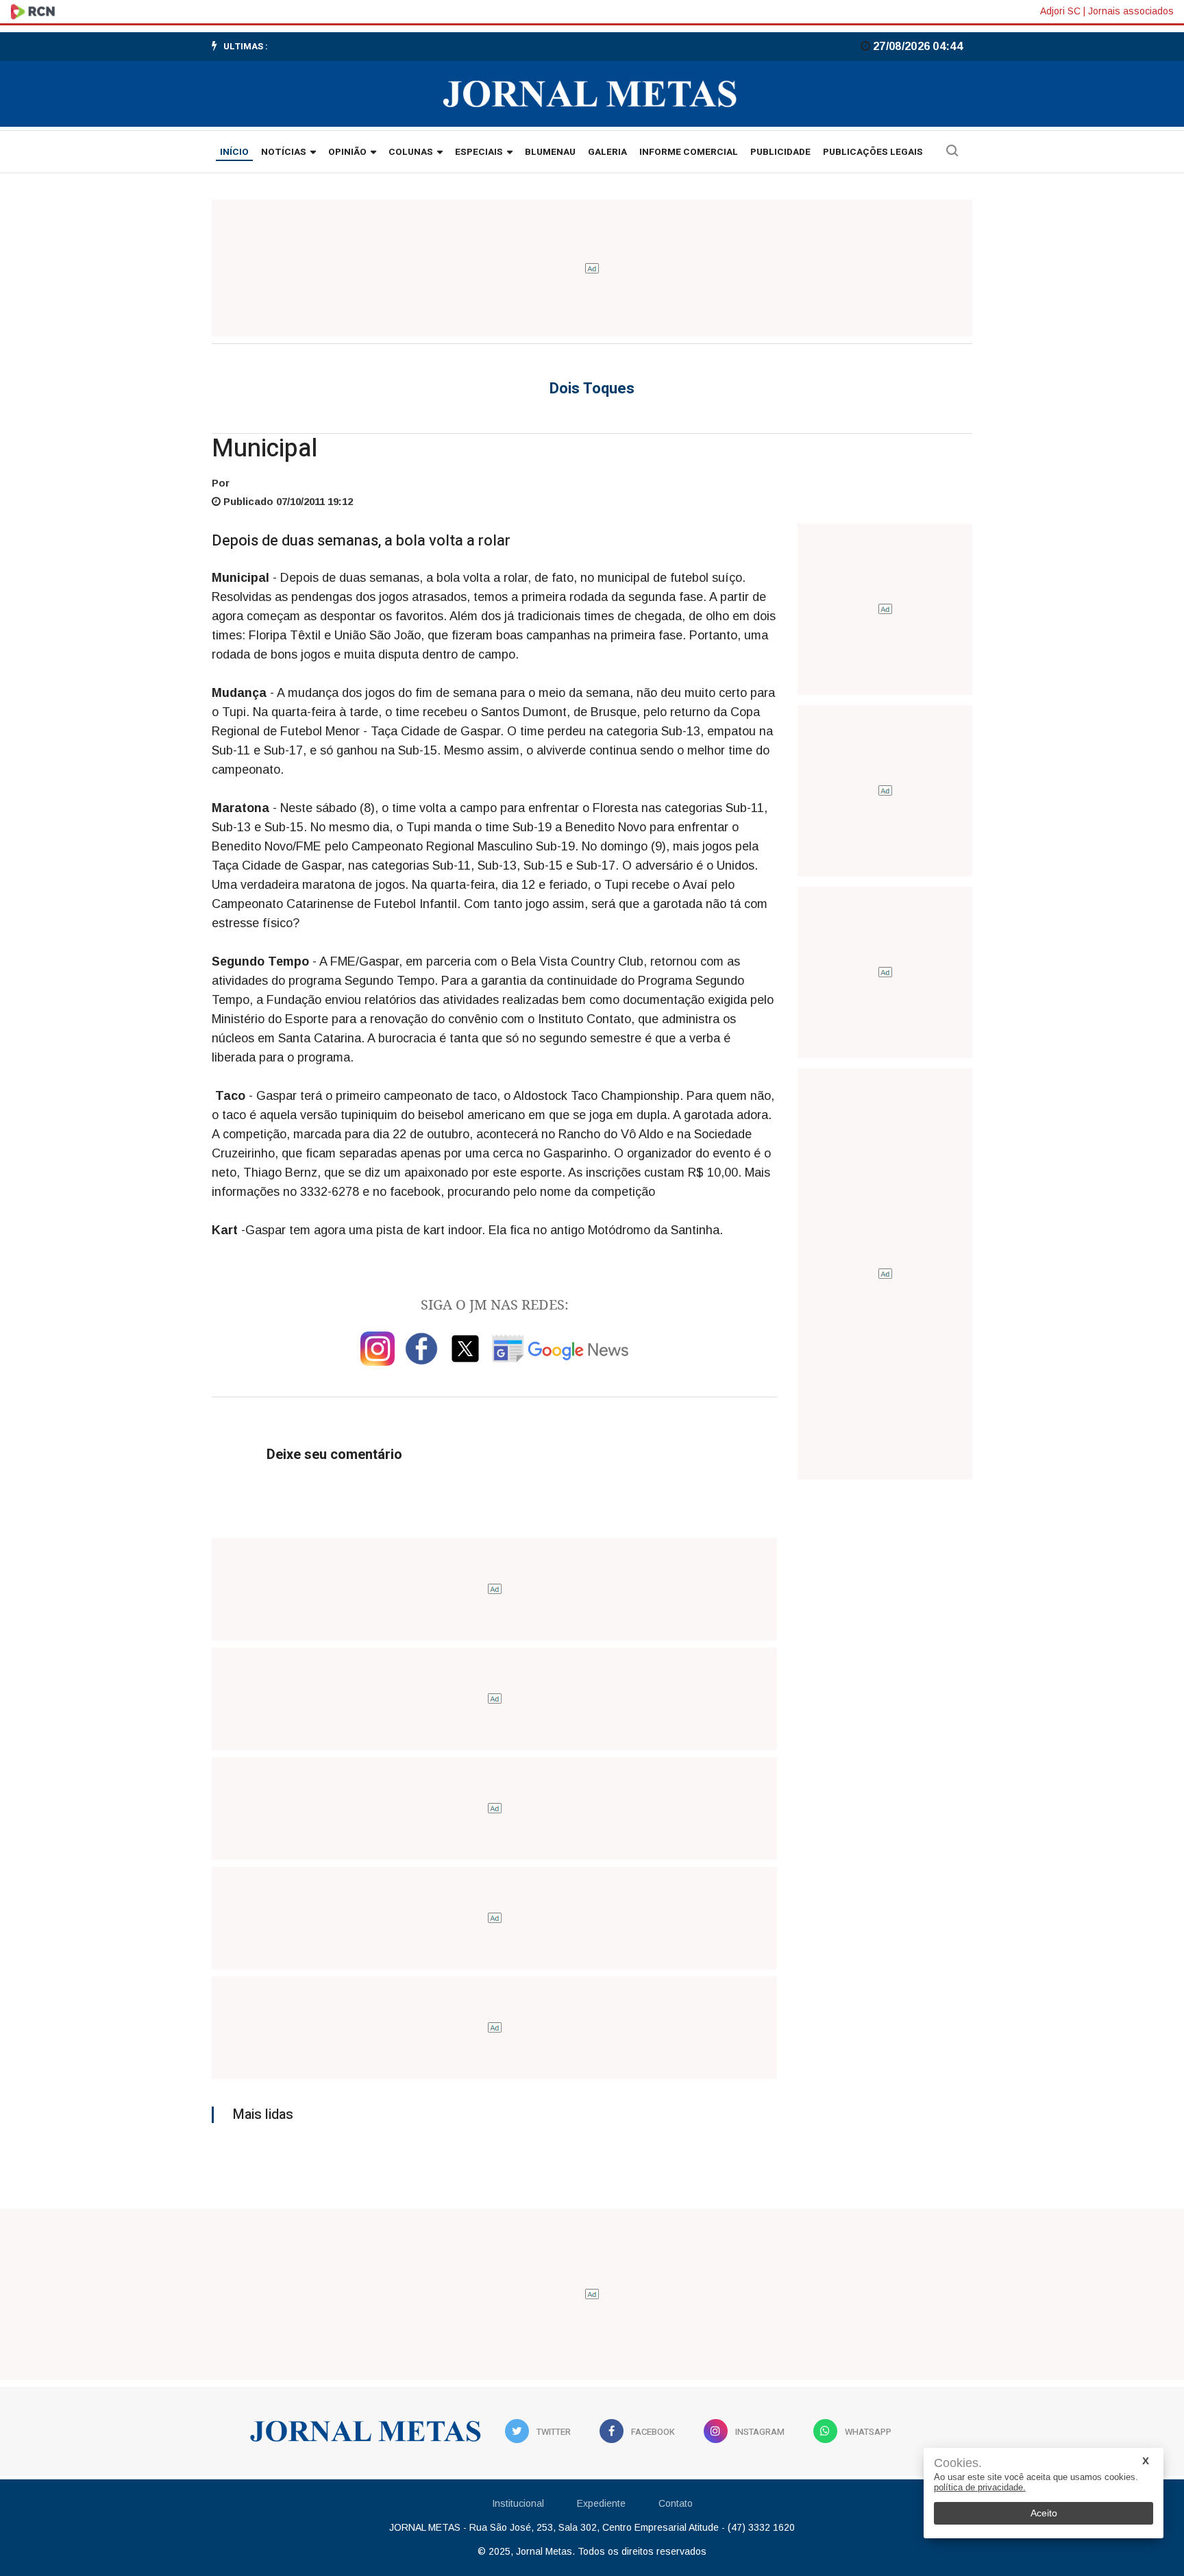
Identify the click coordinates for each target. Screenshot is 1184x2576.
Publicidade (780, 152)
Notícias (284, 152)
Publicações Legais (873, 152)
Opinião (347, 152)
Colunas (411, 152)
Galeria (607, 152)
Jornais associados (1131, 11)
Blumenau (550, 152)
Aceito (1044, 2513)
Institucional (518, 2503)
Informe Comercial (689, 152)
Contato (676, 2503)
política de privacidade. (980, 2487)
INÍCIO (234, 152)
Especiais (479, 152)
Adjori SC (1060, 11)
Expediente (601, 2503)
